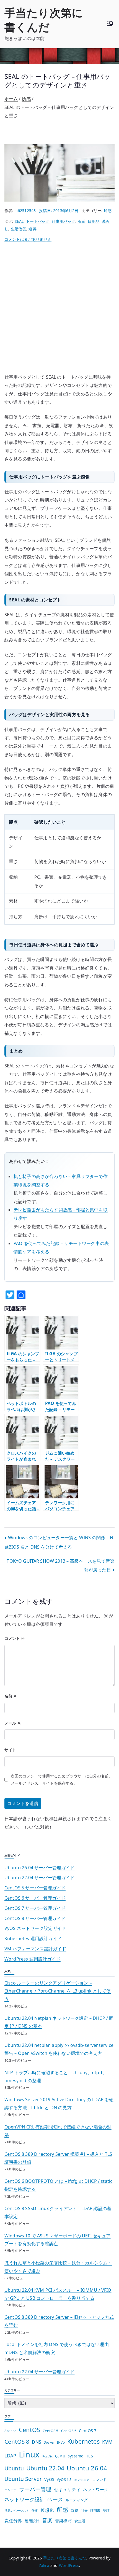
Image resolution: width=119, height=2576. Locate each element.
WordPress (69, 2565)
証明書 (95, 2511)
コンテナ (11, 2490)
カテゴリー (12, 2390)
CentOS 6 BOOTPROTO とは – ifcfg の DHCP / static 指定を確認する (58, 2185)
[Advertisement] (59, 311)
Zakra (44, 2565)
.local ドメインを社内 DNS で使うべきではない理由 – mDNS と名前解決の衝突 (58, 2348)
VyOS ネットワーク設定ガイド (35, 1928)
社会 (84, 2510)
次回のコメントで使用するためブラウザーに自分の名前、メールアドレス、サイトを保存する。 (62, 1780)
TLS (89, 2456)
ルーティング (77, 2500)
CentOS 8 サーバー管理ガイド (35, 1918)
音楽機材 (64, 2521)
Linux (29, 2454)
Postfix (47, 2456)
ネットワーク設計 (24, 2499)
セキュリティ (67, 2489)
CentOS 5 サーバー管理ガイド (35, 1888)
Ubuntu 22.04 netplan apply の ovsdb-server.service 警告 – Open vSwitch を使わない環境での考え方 (59, 2049)
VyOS (49, 2479)
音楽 (47, 2520)
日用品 (94, 221)
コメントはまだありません (28, 239)
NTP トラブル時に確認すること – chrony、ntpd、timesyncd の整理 (55, 2076)
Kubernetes (83, 2441)
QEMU (60, 2456)
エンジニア (82, 2480)
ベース (55, 2499)
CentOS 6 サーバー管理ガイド (35, 1898)
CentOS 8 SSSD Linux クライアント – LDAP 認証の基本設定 (58, 2212)
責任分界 (13, 2521)
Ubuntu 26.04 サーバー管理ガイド (40, 1868)
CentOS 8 (17, 2441)
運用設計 (32, 2521)
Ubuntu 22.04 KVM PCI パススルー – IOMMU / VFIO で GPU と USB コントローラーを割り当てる (58, 2294)
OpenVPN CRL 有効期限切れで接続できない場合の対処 (58, 2131)
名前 (11, 1696)
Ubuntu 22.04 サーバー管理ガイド (40, 1878)
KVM (107, 2442)
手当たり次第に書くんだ (44, 20)
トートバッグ (38, 221)
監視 (74, 2510)
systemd (76, 2456)
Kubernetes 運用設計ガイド (33, 1938)
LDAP (10, 2456)
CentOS (29, 2430)
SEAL (19, 221)
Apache (10, 2431)
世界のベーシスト (17, 2511)
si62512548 (25, 211)
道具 (32, 229)
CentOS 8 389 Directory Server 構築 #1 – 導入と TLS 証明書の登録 (58, 2158)
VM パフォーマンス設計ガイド (35, 1949)
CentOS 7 (88, 2431)
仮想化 (47, 2510)
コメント (15, 1638)
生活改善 (19, 229)
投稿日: (59, 211)
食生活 (80, 2521)
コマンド (99, 2479)
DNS (36, 2442)
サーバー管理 (35, 2489)
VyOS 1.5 (64, 2479)
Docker (49, 2442)
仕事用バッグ (64, 221)
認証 (106, 2510)
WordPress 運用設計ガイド (33, 1959)
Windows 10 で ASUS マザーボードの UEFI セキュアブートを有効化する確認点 (58, 2240)
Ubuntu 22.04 (45, 2468)
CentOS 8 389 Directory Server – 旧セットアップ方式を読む (59, 2321)
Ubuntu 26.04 (87, 2468)
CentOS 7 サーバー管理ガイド (35, 1908)
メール (13, 1723)
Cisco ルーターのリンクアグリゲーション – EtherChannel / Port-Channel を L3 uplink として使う (58, 1991)
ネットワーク (96, 2489)
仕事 (35, 2511)
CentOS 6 (69, 2431)
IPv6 (61, 2442)
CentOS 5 (51, 2431)
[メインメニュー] (110, 24)
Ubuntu (14, 2468)
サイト (10, 1750)
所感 (108, 211)
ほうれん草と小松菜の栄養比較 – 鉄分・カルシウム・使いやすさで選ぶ (58, 2267)
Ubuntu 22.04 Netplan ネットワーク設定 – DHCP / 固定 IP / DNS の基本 (59, 2022)
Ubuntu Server (23, 2479)
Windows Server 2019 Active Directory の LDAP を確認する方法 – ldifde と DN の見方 (59, 2104)
